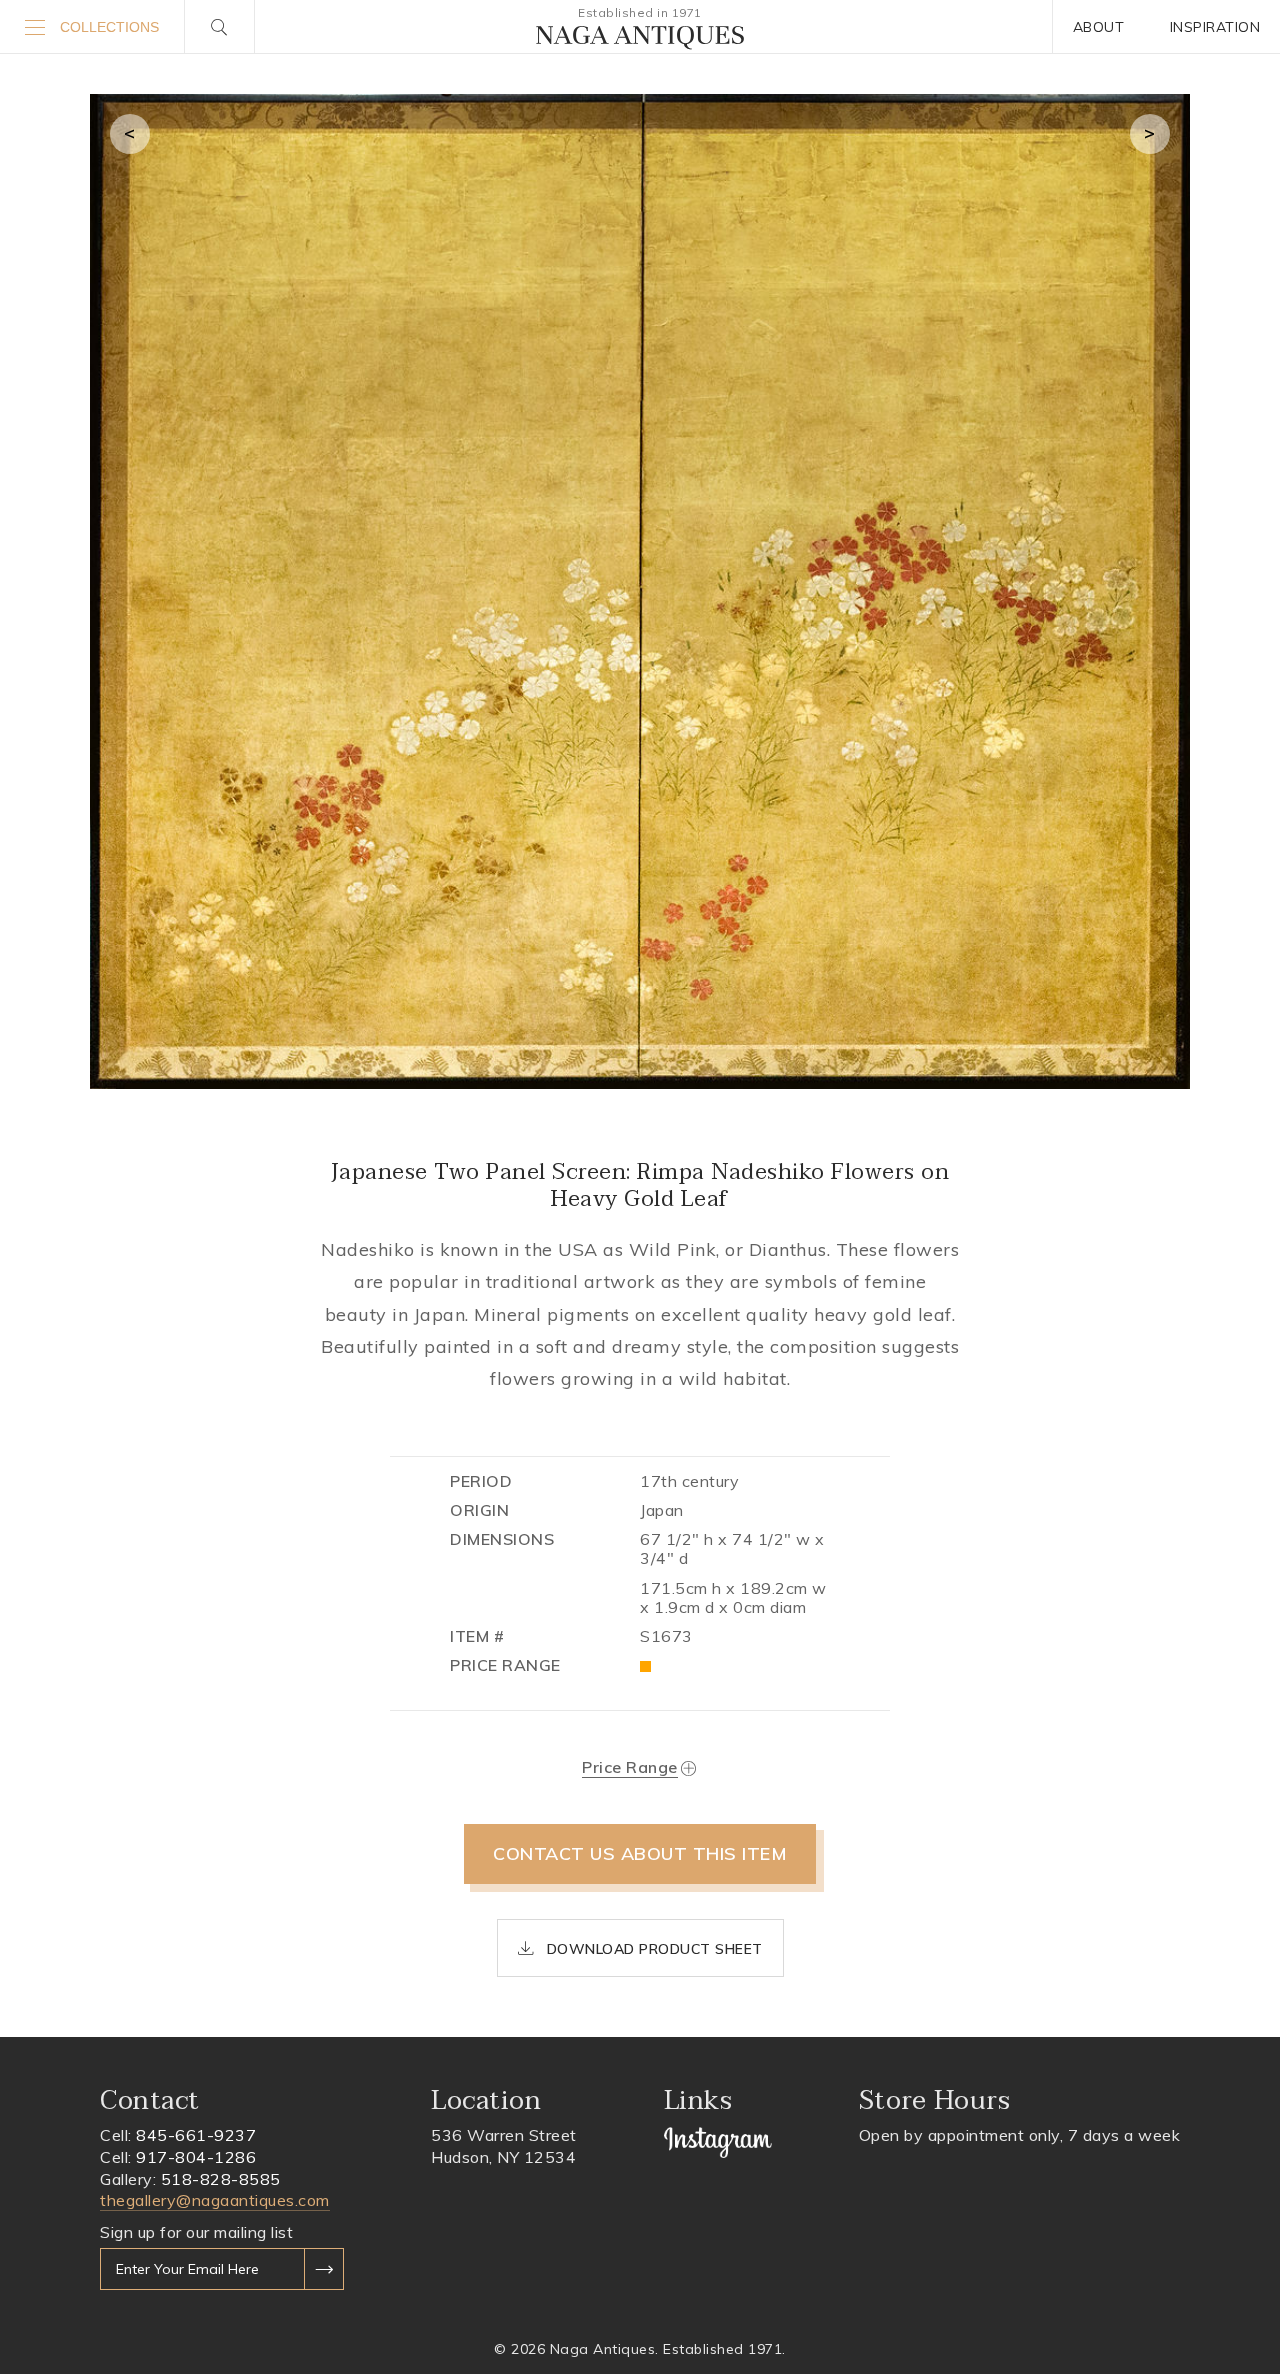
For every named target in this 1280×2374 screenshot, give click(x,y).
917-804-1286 (196, 2157)
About (1099, 27)
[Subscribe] (324, 2269)
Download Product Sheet (652, 1949)
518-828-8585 (221, 2179)
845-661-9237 (196, 2135)
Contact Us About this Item (640, 1853)
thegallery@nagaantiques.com (215, 2200)
